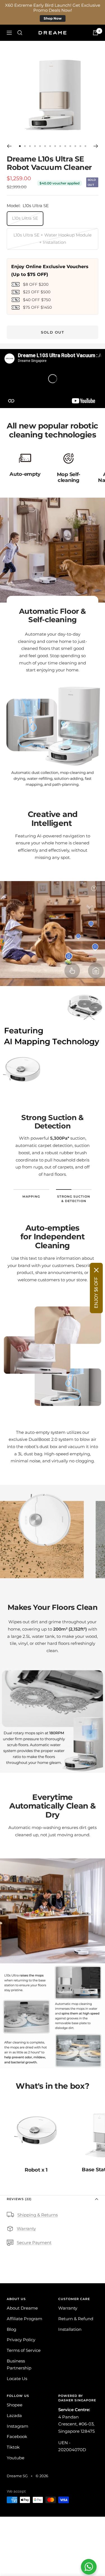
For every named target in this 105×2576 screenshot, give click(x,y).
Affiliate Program (25, 2319)
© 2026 (42, 2476)
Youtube (16, 2458)
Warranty (26, 2229)
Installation (70, 2329)
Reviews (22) (19, 2199)
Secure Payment (34, 2243)
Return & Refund (76, 2319)
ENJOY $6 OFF (96, 1292)
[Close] (96, 1270)
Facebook (17, 2436)
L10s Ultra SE (25, 218)
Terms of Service (24, 2350)
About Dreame (22, 2308)
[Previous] (9, 146)
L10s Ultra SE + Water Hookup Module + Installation (53, 239)
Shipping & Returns (38, 2215)
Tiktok (13, 2447)
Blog (11, 2329)
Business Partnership (19, 2365)
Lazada (14, 2415)
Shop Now (53, 18)
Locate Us (17, 2379)
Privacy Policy (21, 2340)
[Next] (96, 146)
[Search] (20, 33)
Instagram (17, 2426)
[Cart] (95, 33)
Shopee (15, 2405)
